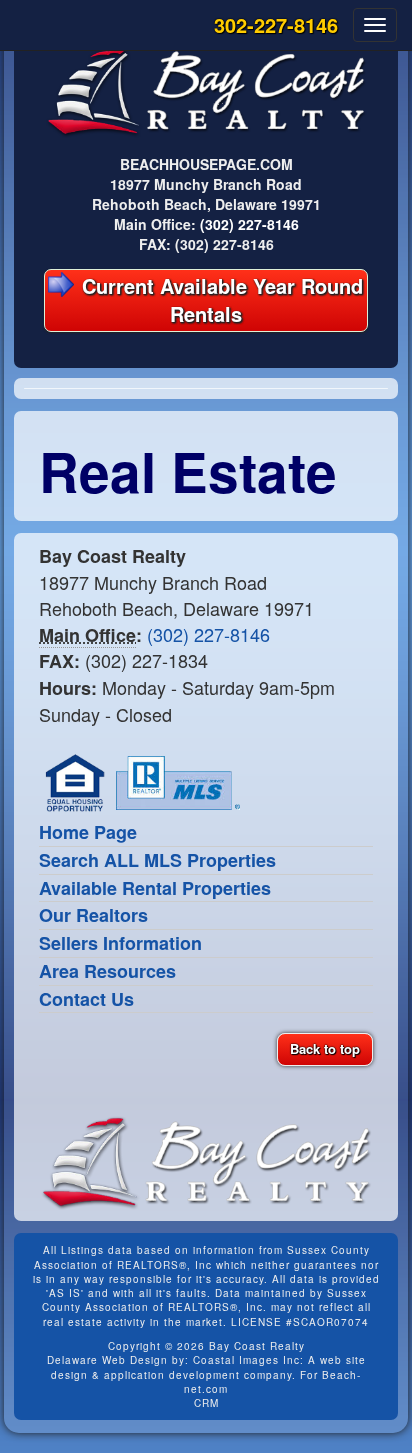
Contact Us (86, 999)
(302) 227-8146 (249, 224)
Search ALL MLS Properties (157, 860)
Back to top (325, 1048)
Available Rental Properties (155, 888)
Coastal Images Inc (246, 1360)
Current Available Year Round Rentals (219, 300)
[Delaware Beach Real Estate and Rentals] (206, 90)
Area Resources (107, 971)
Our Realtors (93, 915)
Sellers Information (120, 943)
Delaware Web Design (107, 1360)
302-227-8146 (276, 24)
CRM (206, 1403)
